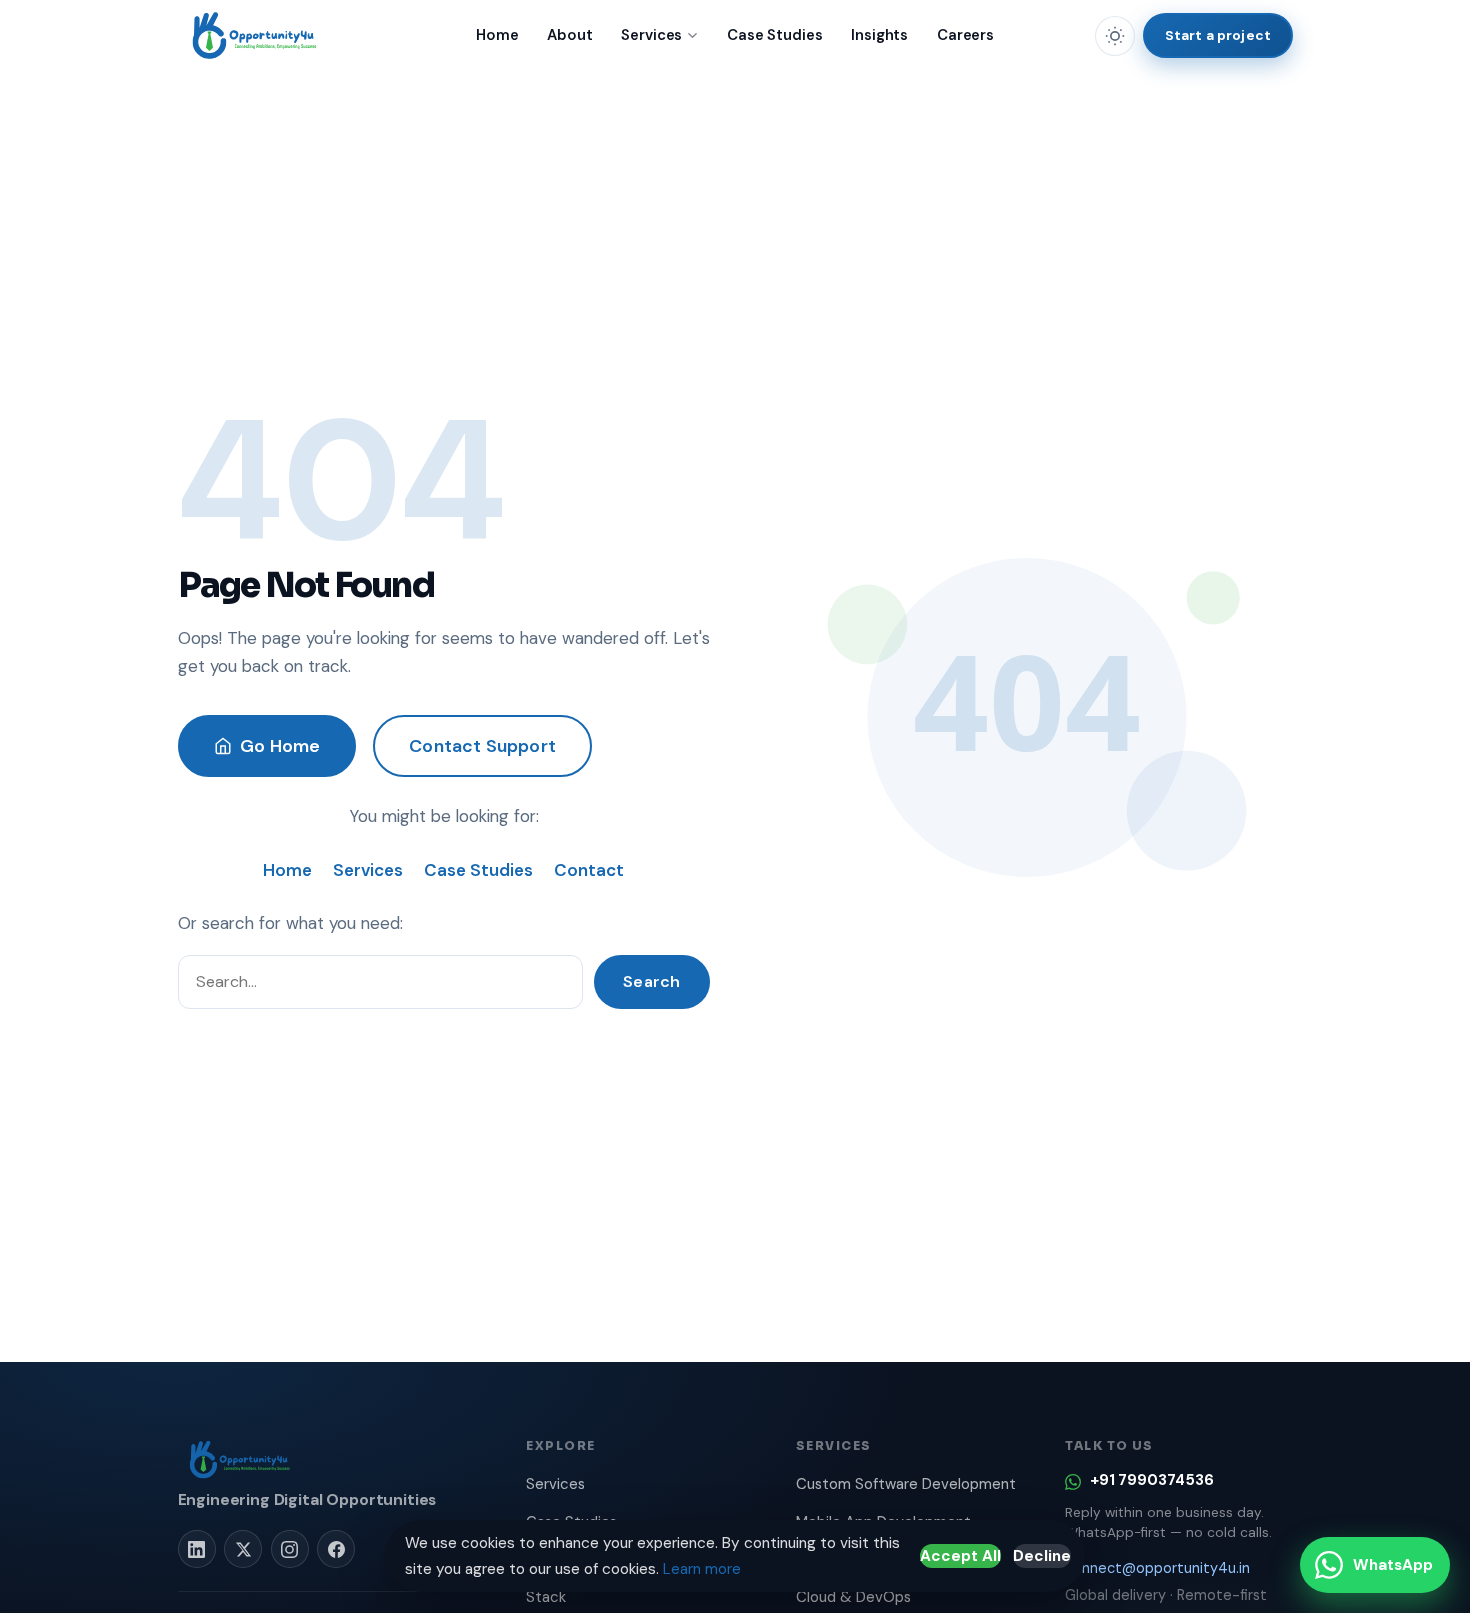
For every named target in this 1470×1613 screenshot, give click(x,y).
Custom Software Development (906, 1484)
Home (497, 35)
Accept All (960, 1556)
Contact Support (482, 746)
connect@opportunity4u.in (1157, 1568)
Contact (589, 870)
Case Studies (774, 35)
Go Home (280, 746)
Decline (1042, 1556)
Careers (965, 35)
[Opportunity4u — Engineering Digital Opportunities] (256, 36)
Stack (546, 1597)
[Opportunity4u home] (241, 1460)
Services (651, 35)
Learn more (702, 1569)
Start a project (1218, 35)
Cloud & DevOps (853, 1597)
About (569, 35)
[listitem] (197, 1549)
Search (651, 981)
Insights (879, 35)
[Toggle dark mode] (1115, 36)
